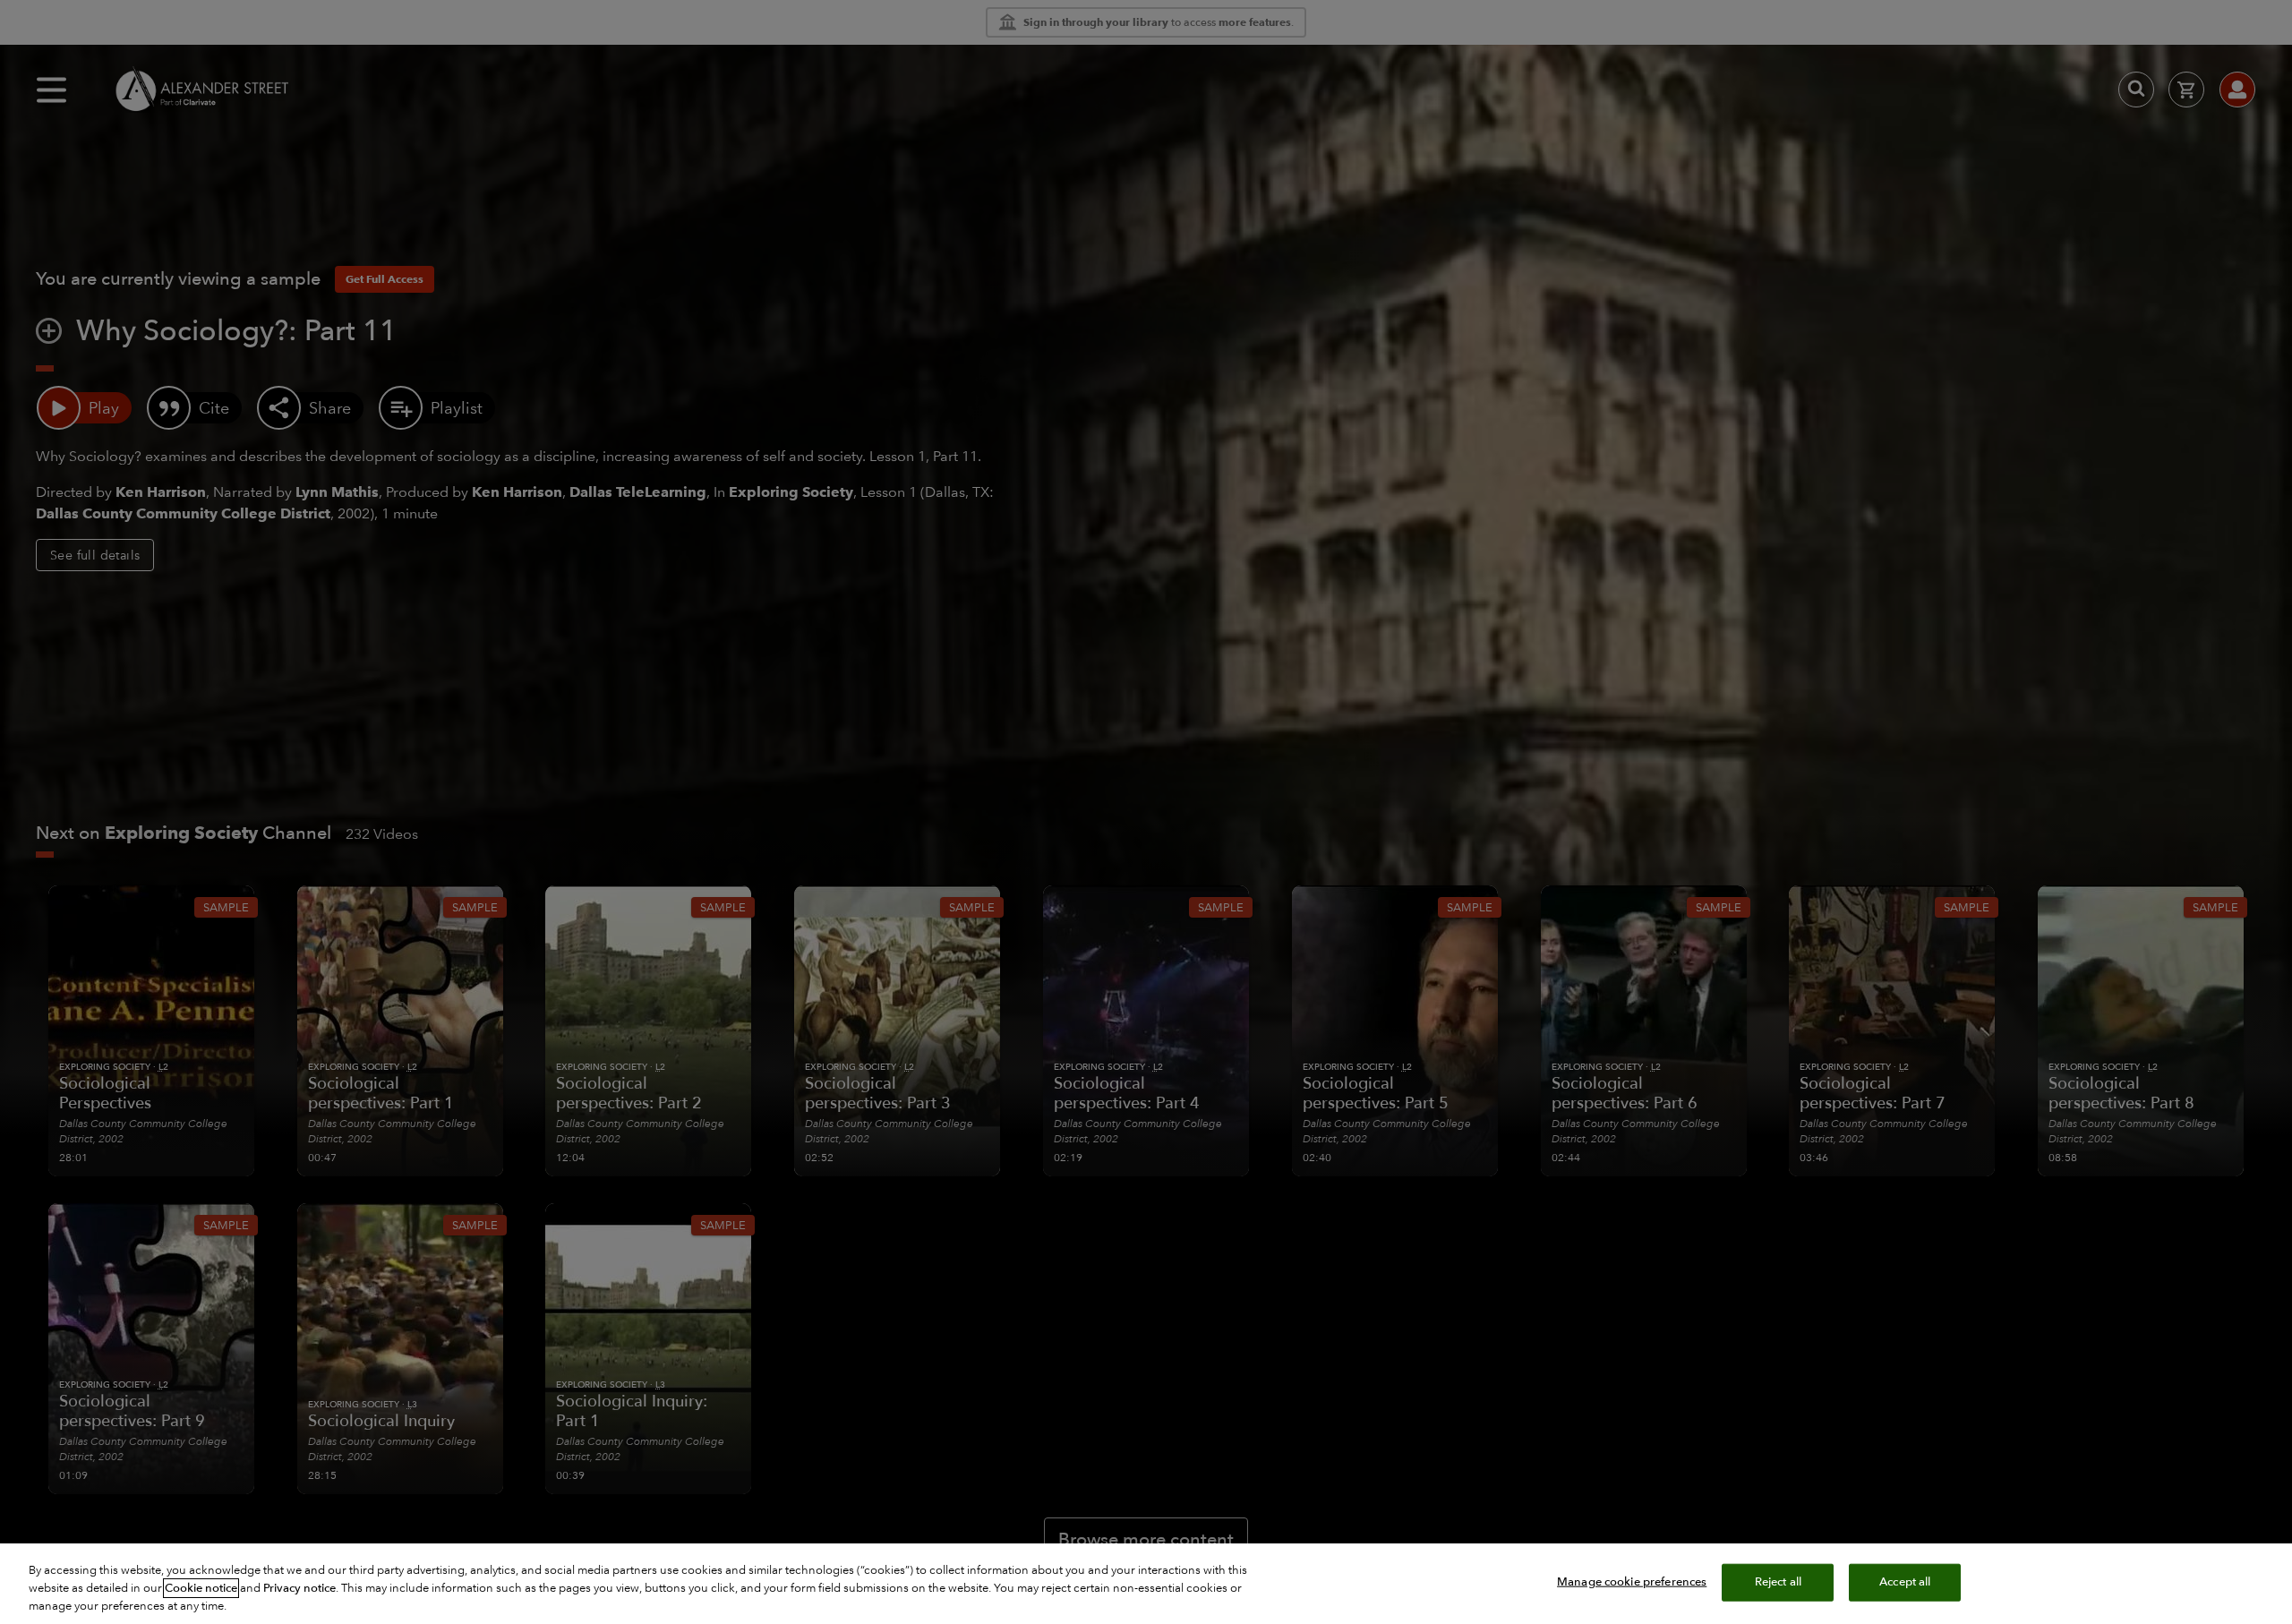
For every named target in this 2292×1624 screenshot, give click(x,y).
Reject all (1778, 1582)
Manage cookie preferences (1632, 1582)
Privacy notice (299, 1588)
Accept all (1905, 1582)
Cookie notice (201, 1588)
